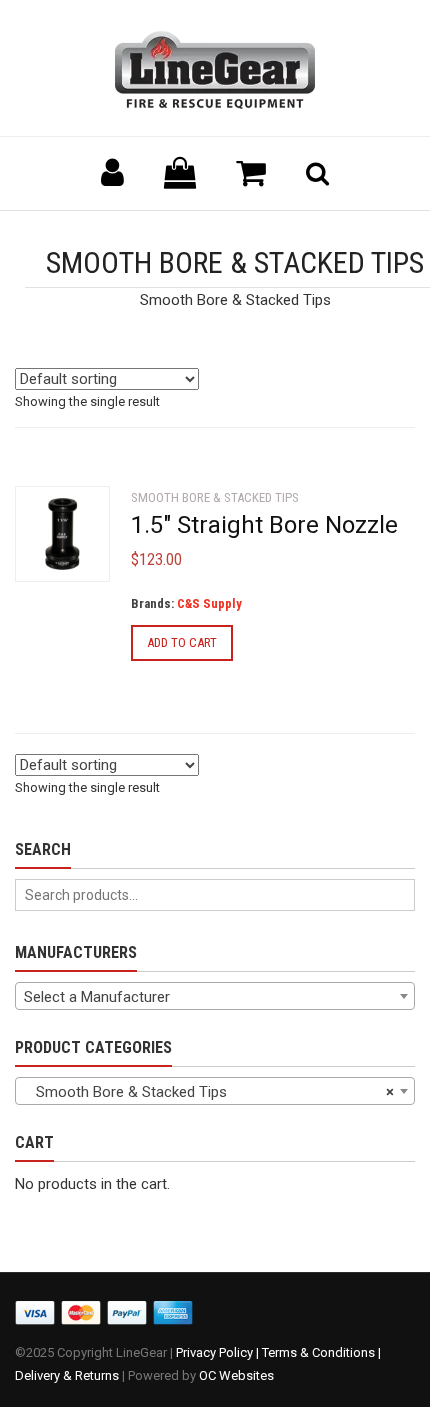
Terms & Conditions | (321, 1352)
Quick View (55, 543)
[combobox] (215, 996)
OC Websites (236, 1375)
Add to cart (182, 642)
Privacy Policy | (219, 1352)
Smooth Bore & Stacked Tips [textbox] (209, 1092)
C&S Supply (209, 603)
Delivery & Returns (67, 1375)
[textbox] (215, 997)
